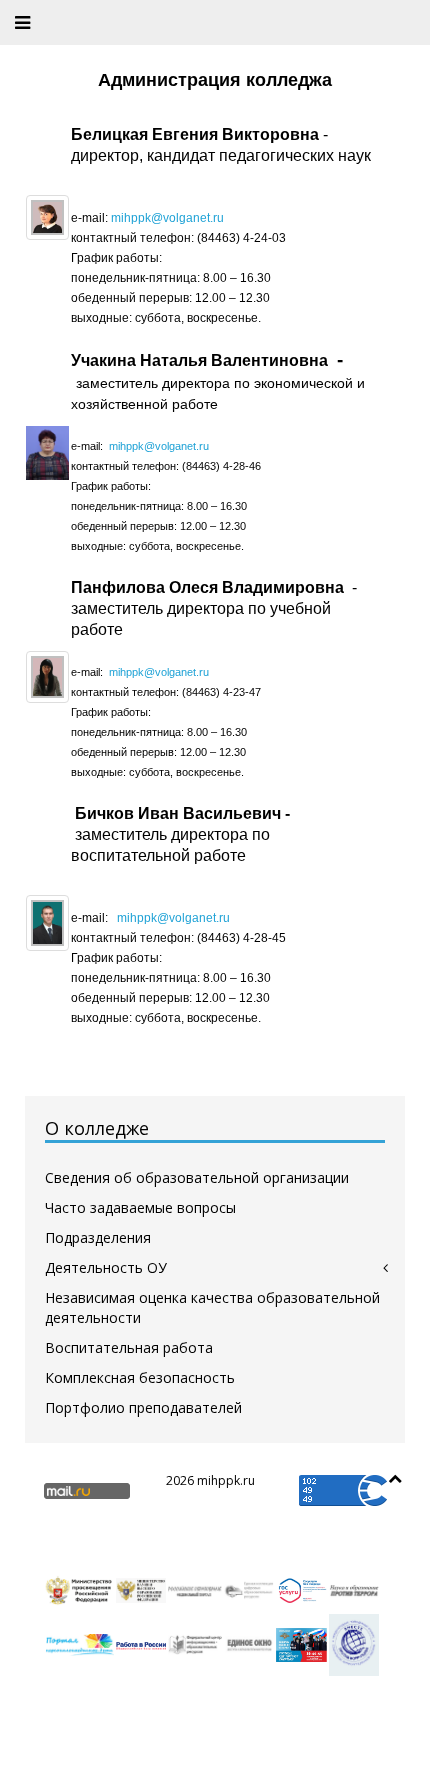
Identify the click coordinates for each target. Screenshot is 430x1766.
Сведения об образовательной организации (197, 1177)
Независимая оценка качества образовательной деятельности (212, 1307)
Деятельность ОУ (106, 1267)
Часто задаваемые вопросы (140, 1207)
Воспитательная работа (129, 1347)
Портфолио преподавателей (143, 1407)
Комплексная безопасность (140, 1377)
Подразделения (98, 1237)
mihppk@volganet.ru (167, 218)
